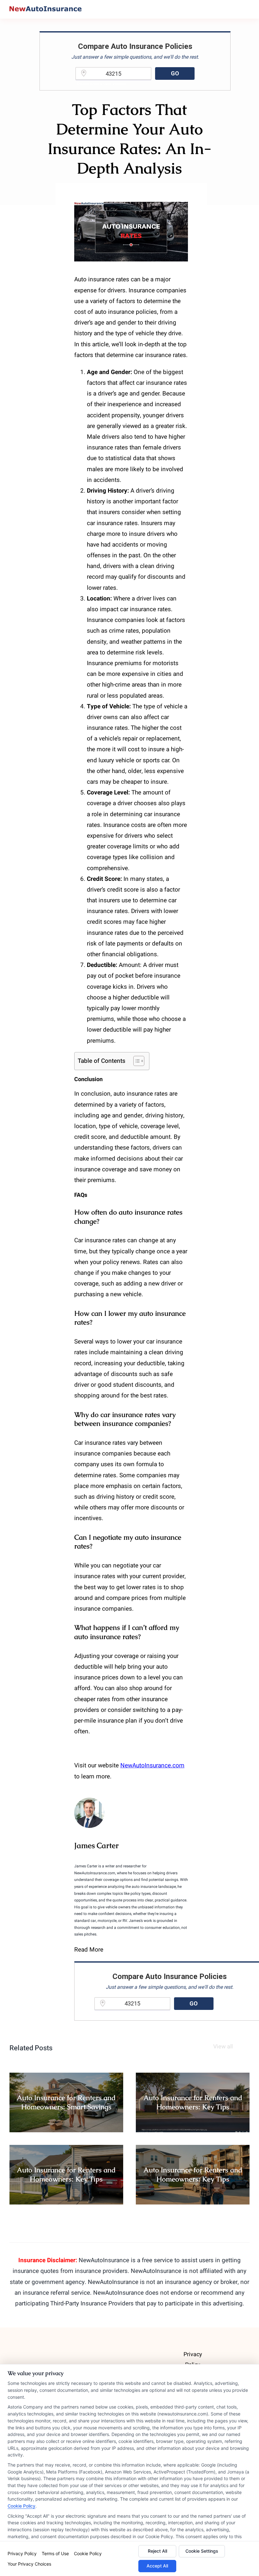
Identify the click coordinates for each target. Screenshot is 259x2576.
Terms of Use (55, 2553)
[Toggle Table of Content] (136, 1061)
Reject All (157, 2551)
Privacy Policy (22, 2553)
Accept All (157, 2566)
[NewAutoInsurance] (45, 9)
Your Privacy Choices (29, 2564)
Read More (89, 1950)
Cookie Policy (21, 2506)
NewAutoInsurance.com (152, 1765)
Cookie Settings (202, 2551)
